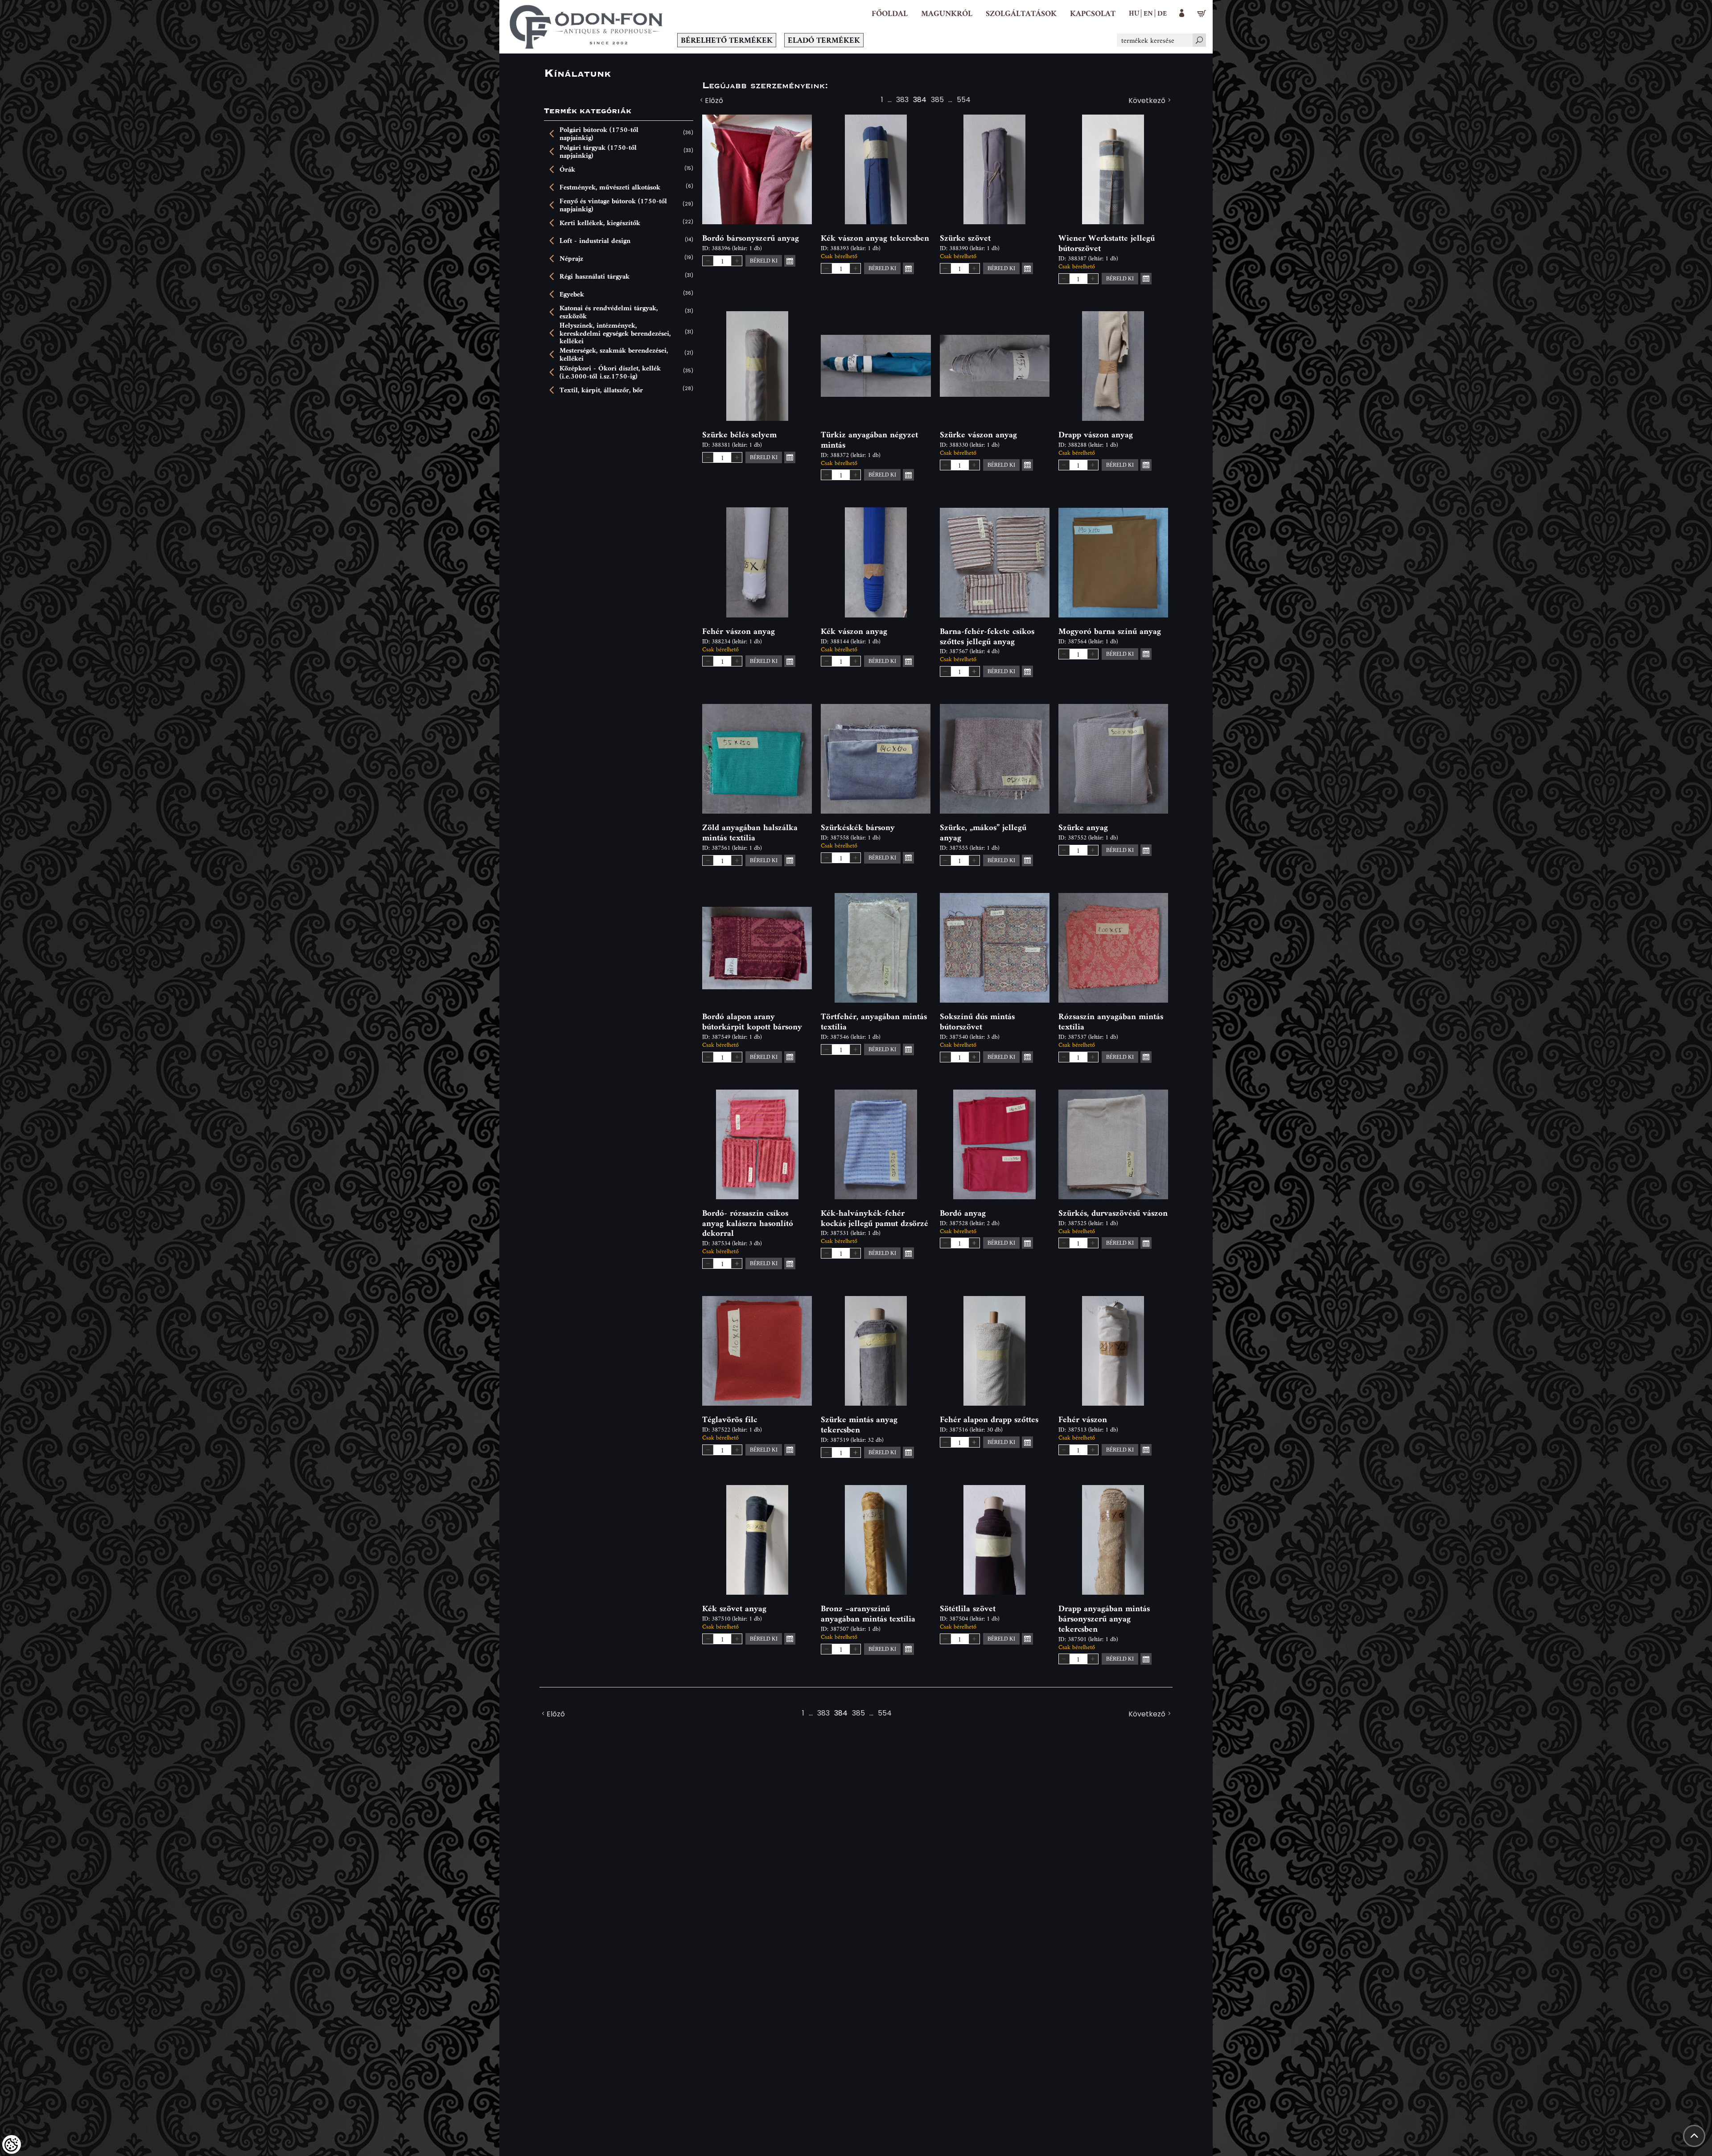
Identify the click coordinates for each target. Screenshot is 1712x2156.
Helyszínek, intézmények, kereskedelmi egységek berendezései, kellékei (615, 333)
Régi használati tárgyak (595, 276)
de (1162, 13)
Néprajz (571, 259)
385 (937, 101)
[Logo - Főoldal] (586, 27)
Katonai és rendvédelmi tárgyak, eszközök (609, 312)
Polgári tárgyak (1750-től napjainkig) (598, 151)
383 (902, 101)
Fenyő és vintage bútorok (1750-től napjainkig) (613, 205)
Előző (714, 101)
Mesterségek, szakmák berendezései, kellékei (614, 354)
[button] (947, 13)
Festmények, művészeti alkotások (610, 187)
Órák (567, 169)
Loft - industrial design (595, 241)
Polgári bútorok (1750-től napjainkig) (599, 134)
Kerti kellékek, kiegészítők (600, 223)
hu (1134, 13)
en (1148, 13)
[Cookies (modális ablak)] (12, 2144)
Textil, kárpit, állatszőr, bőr (601, 390)
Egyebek (572, 294)
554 (964, 101)
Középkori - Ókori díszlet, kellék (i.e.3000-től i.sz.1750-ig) (610, 372)
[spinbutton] (722, 261)
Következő (1147, 101)
